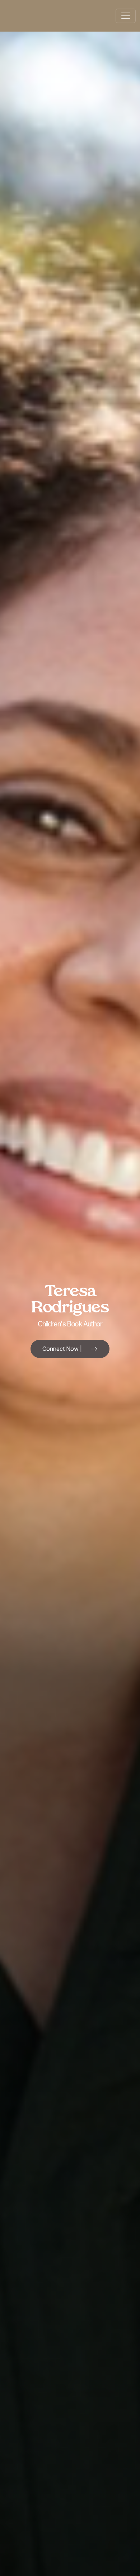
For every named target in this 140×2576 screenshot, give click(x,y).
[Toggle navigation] (126, 16)
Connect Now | (62, 1349)
